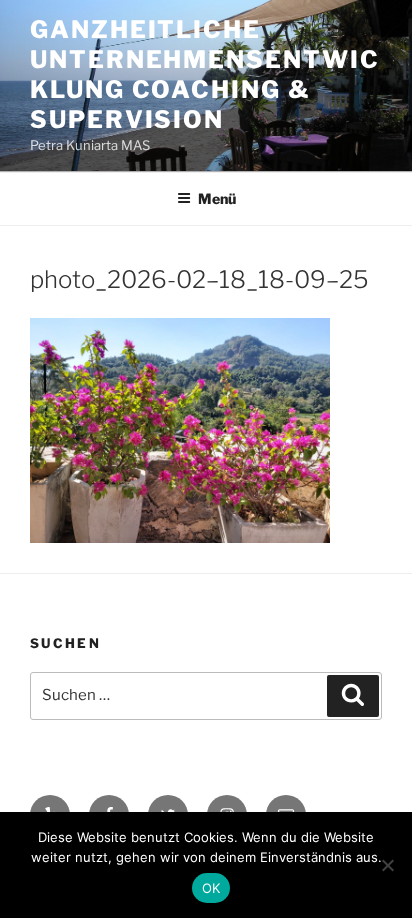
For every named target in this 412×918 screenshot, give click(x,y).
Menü (217, 198)
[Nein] (387, 865)
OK (211, 888)
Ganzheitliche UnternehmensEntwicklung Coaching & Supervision (205, 74)
